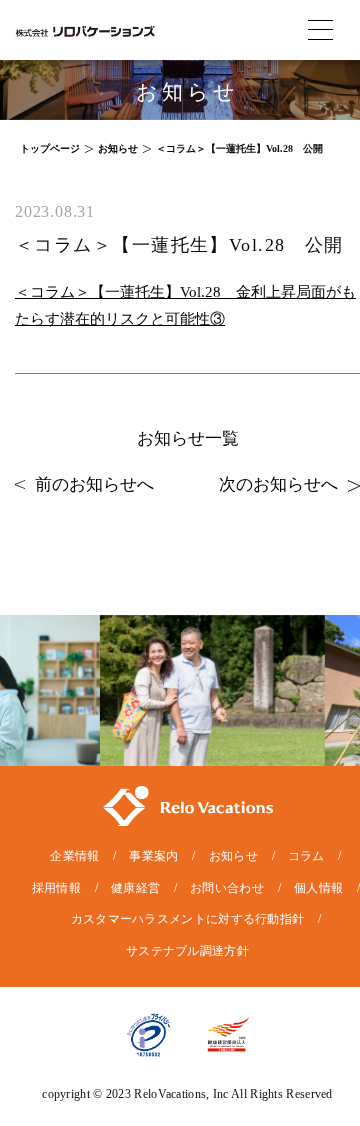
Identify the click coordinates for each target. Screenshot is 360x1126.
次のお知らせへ (278, 484)
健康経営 (135, 888)
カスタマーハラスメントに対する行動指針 (188, 919)
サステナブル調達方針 (187, 951)
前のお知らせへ (94, 484)
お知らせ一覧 (188, 438)
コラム (306, 856)
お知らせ (233, 856)
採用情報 (56, 888)
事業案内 (153, 856)
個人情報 (318, 888)
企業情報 (74, 856)
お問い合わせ (227, 888)
